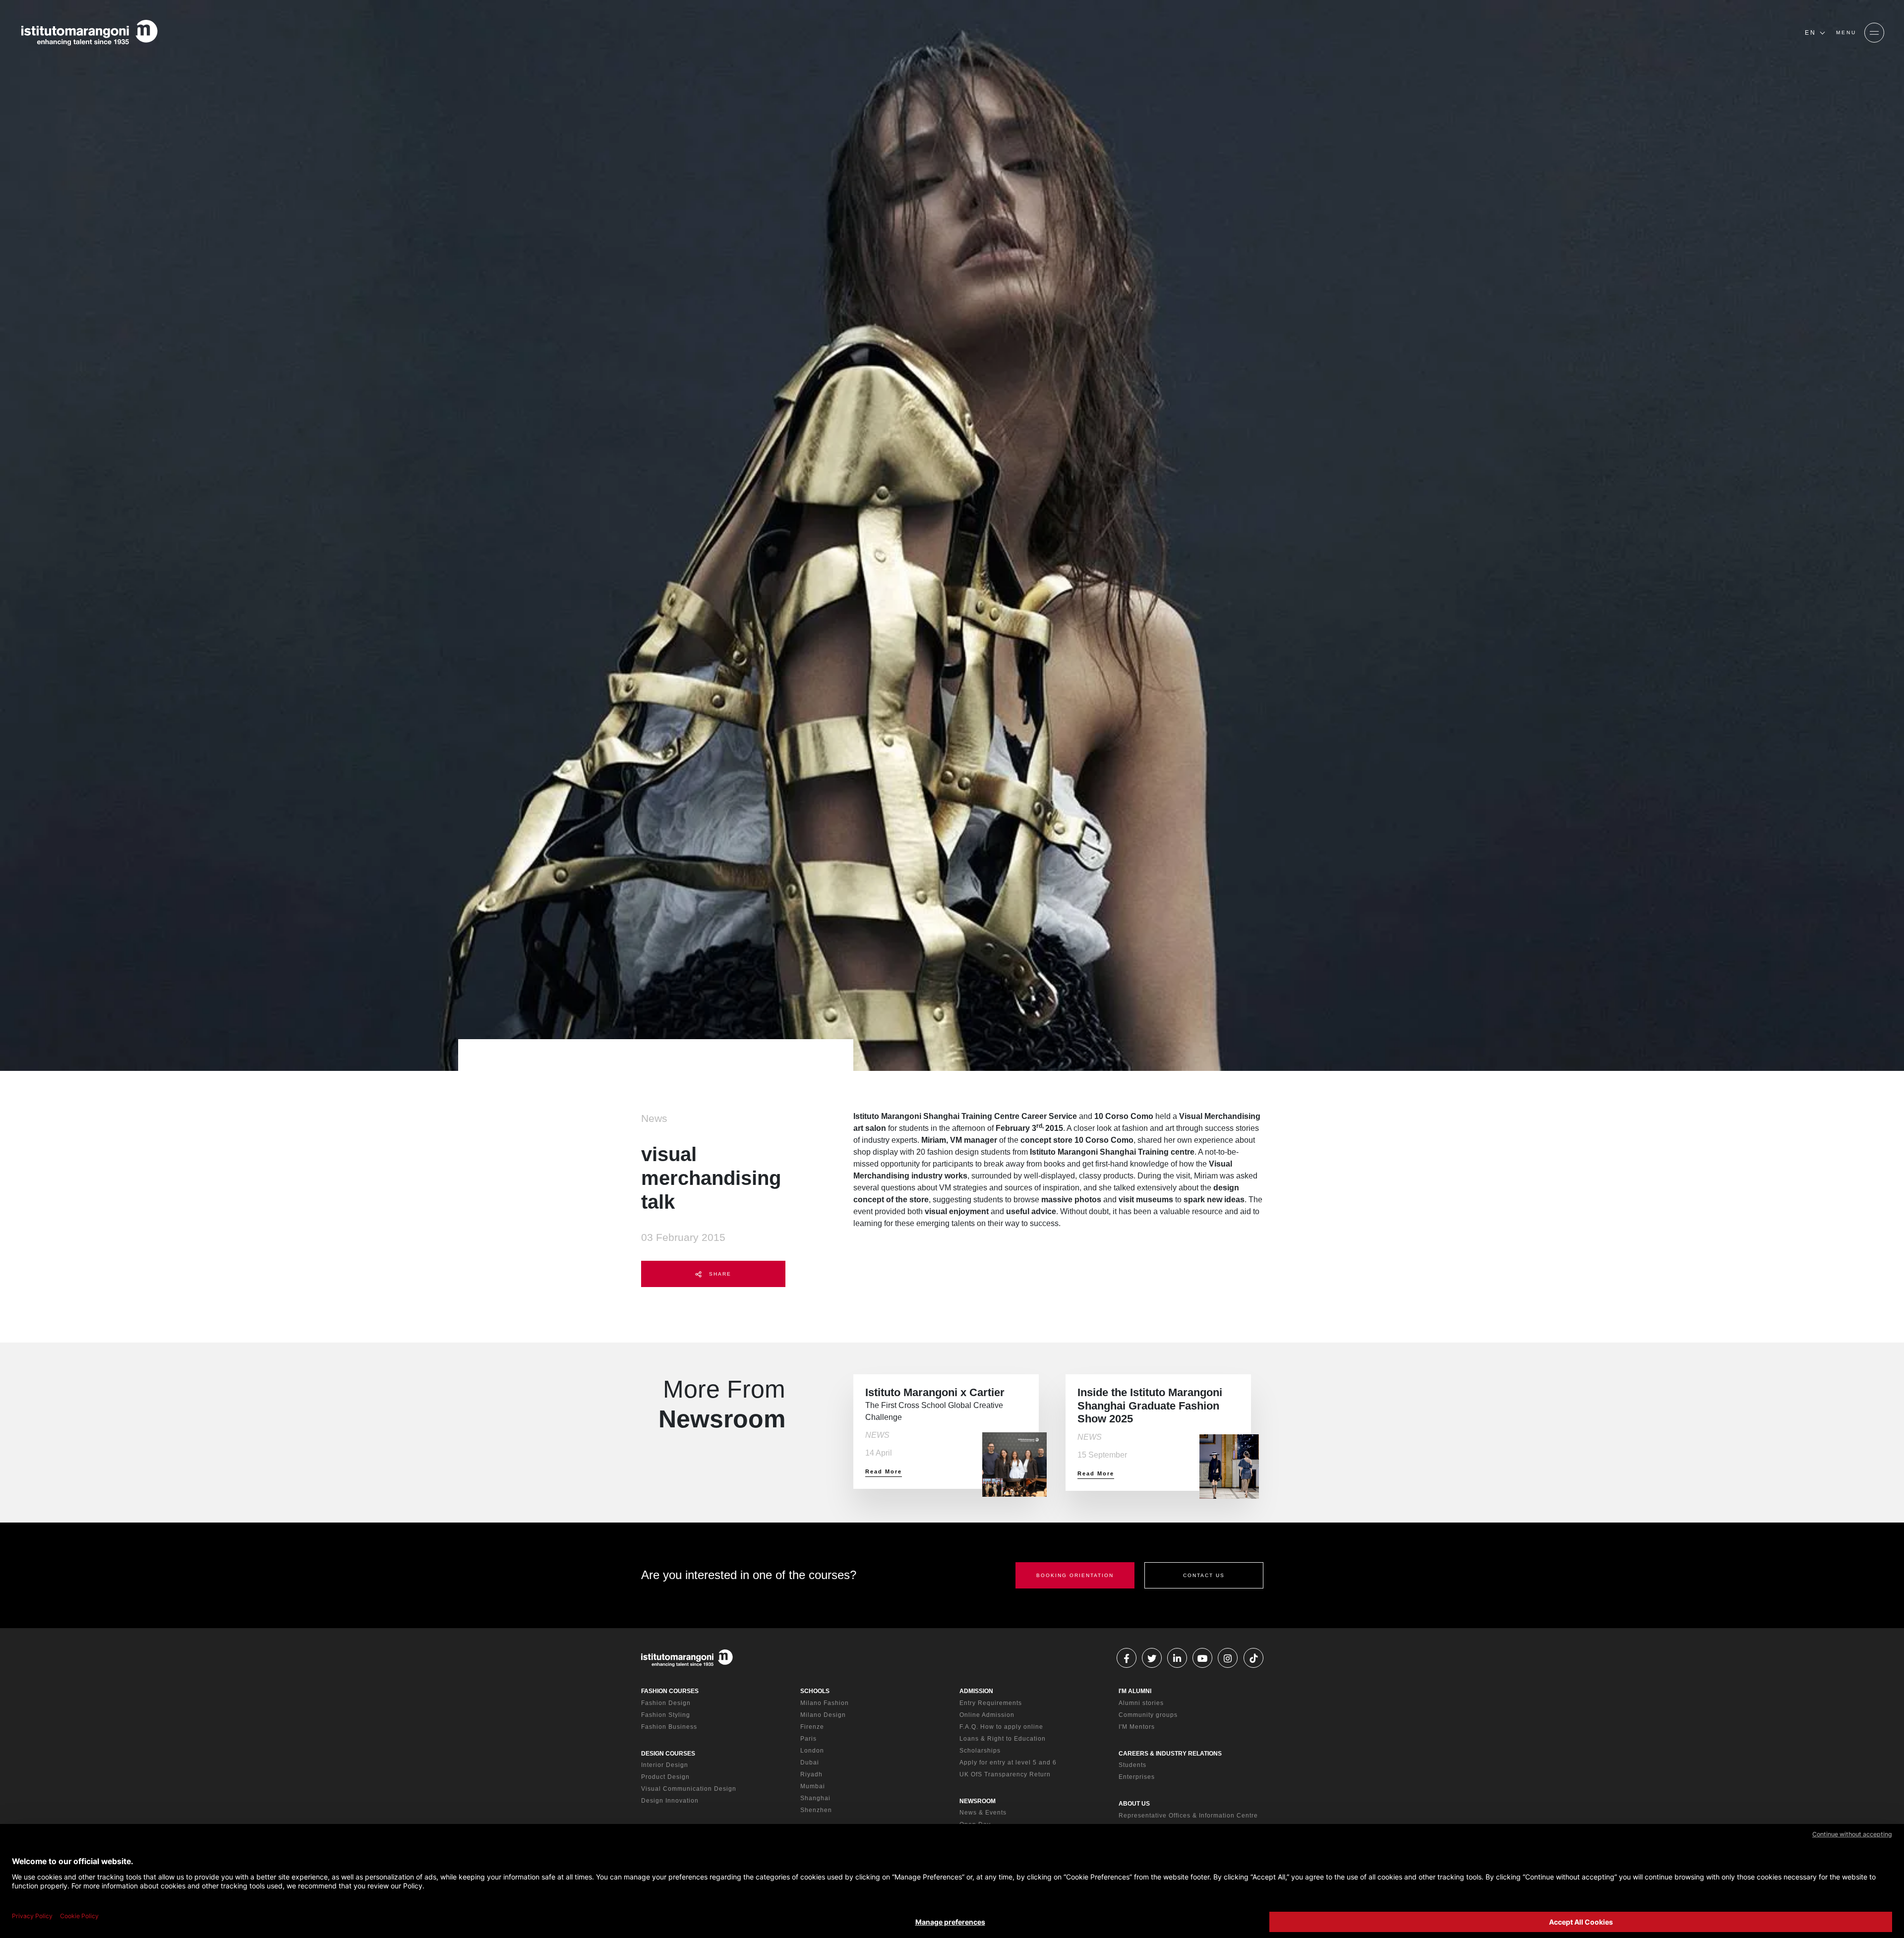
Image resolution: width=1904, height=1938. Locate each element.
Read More (884, 1471)
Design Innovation (670, 1801)
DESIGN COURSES (668, 1754)
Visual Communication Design (689, 1789)
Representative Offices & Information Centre (1188, 1816)
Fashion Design (666, 1703)
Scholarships (980, 1751)
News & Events (983, 1813)
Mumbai (813, 1786)
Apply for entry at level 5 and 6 (1008, 1762)
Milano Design (823, 1715)
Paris (808, 1739)
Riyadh (811, 1774)
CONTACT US (1204, 1575)
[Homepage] (89, 33)
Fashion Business (669, 1727)
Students (1132, 1765)
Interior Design (665, 1765)
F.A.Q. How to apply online (1001, 1727)
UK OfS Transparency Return (1005, 1774)
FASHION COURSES (670, 1691)
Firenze (812, 1727)
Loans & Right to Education (1003, 1739)
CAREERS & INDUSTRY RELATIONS (1170, 1754)
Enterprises (1137, 1777)
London (812, 1751)
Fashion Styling (666, 1715)
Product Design (665, 1777)
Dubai (810, 1762)
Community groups (1148, 1715)
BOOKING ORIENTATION (1075, 1575)
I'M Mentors (1137, 1727)
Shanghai (815, 1798)
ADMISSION (976, 1691)
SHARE (719, 1274)
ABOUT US (1134, 1804)
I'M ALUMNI (1135, 1691)
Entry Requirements (991, 1703)
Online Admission (987, 1715)
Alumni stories (1141, 1703)
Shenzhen (816, 1810)
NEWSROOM (978, 1801)
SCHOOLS (815, 1691)
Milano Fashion (825, 1703)
